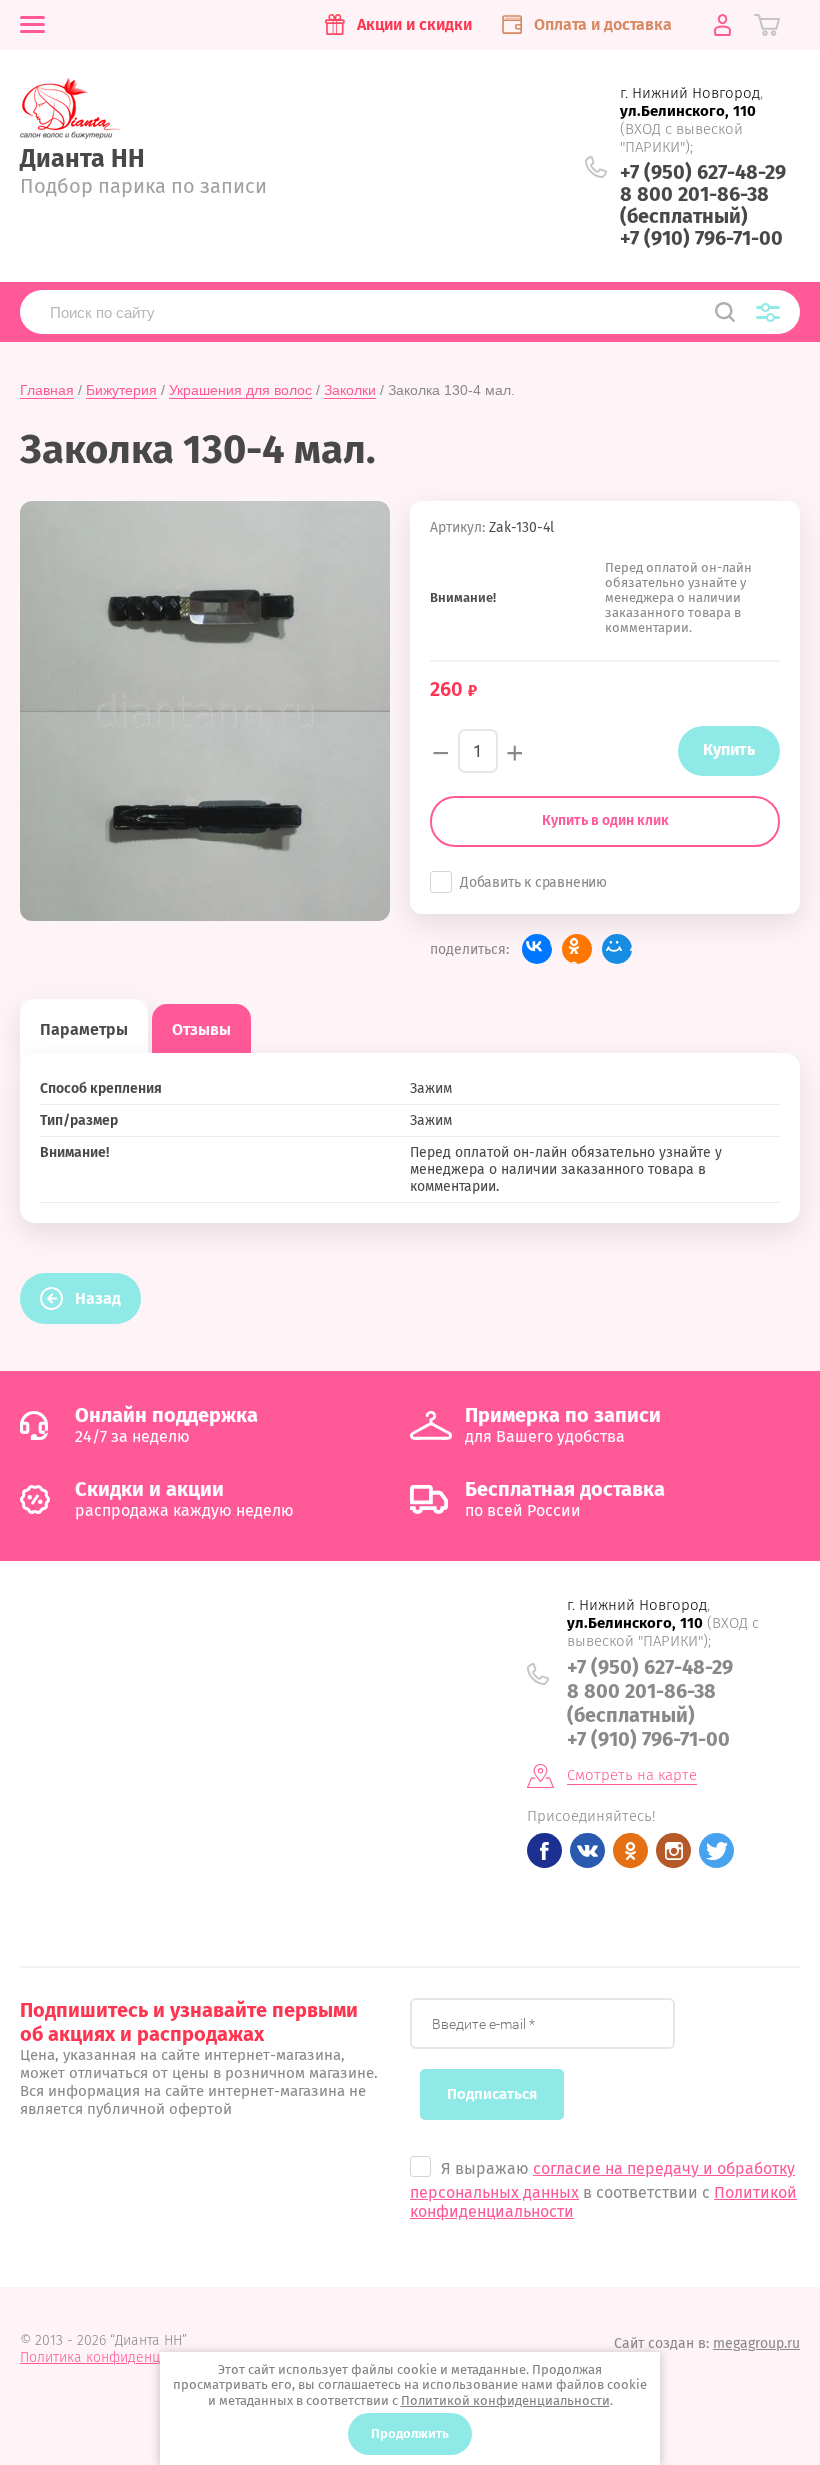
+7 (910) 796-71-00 (701, 238)
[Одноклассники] (577, 949)
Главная (47, 390)
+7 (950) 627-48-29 (703, 172)
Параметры (84, 1029)
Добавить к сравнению (533, 882)
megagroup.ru (756, 2343)
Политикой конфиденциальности (505, 2400)
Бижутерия (121, 390)
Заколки (350, 390)
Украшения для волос (240, 390)
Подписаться (492, 2094)
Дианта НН (82, 159)
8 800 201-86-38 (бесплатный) (694, 205)
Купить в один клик (605, 820)
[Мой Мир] (617, 949)
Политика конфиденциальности (124, 2357)
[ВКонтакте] (537, 949)
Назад (98, 1298)
